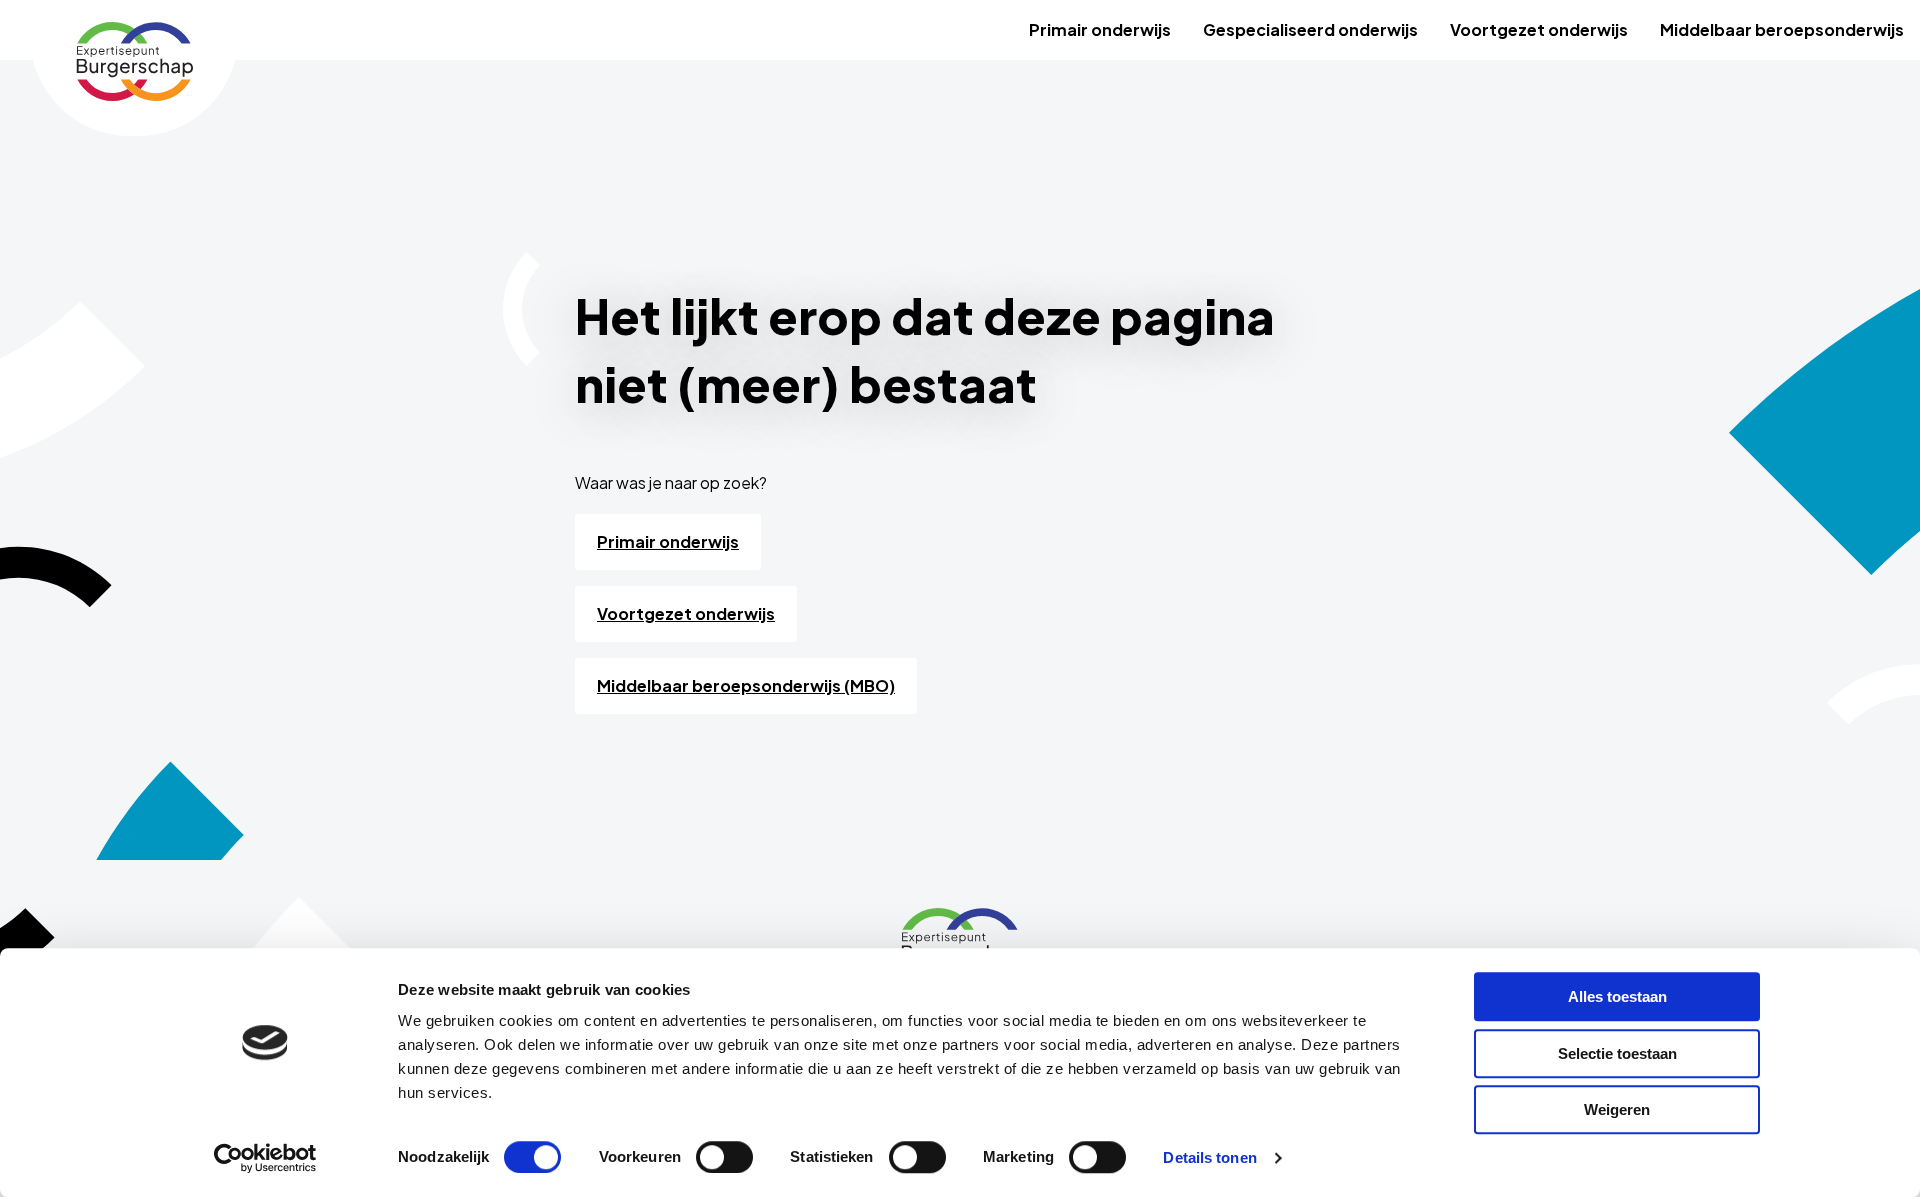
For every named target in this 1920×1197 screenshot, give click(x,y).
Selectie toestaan (1617, 1053)
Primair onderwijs (1100, 29)
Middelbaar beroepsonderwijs (1782, 29)
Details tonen (1209, 1157)
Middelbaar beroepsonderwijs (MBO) (746, 685)
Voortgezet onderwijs (1539, 29)
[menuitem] (1100, 30)
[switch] (724, 1157)
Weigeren (1617, 1109)
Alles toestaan (1617, 996)
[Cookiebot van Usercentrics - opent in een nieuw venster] (265, 1158)
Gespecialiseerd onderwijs (1310, 29)
